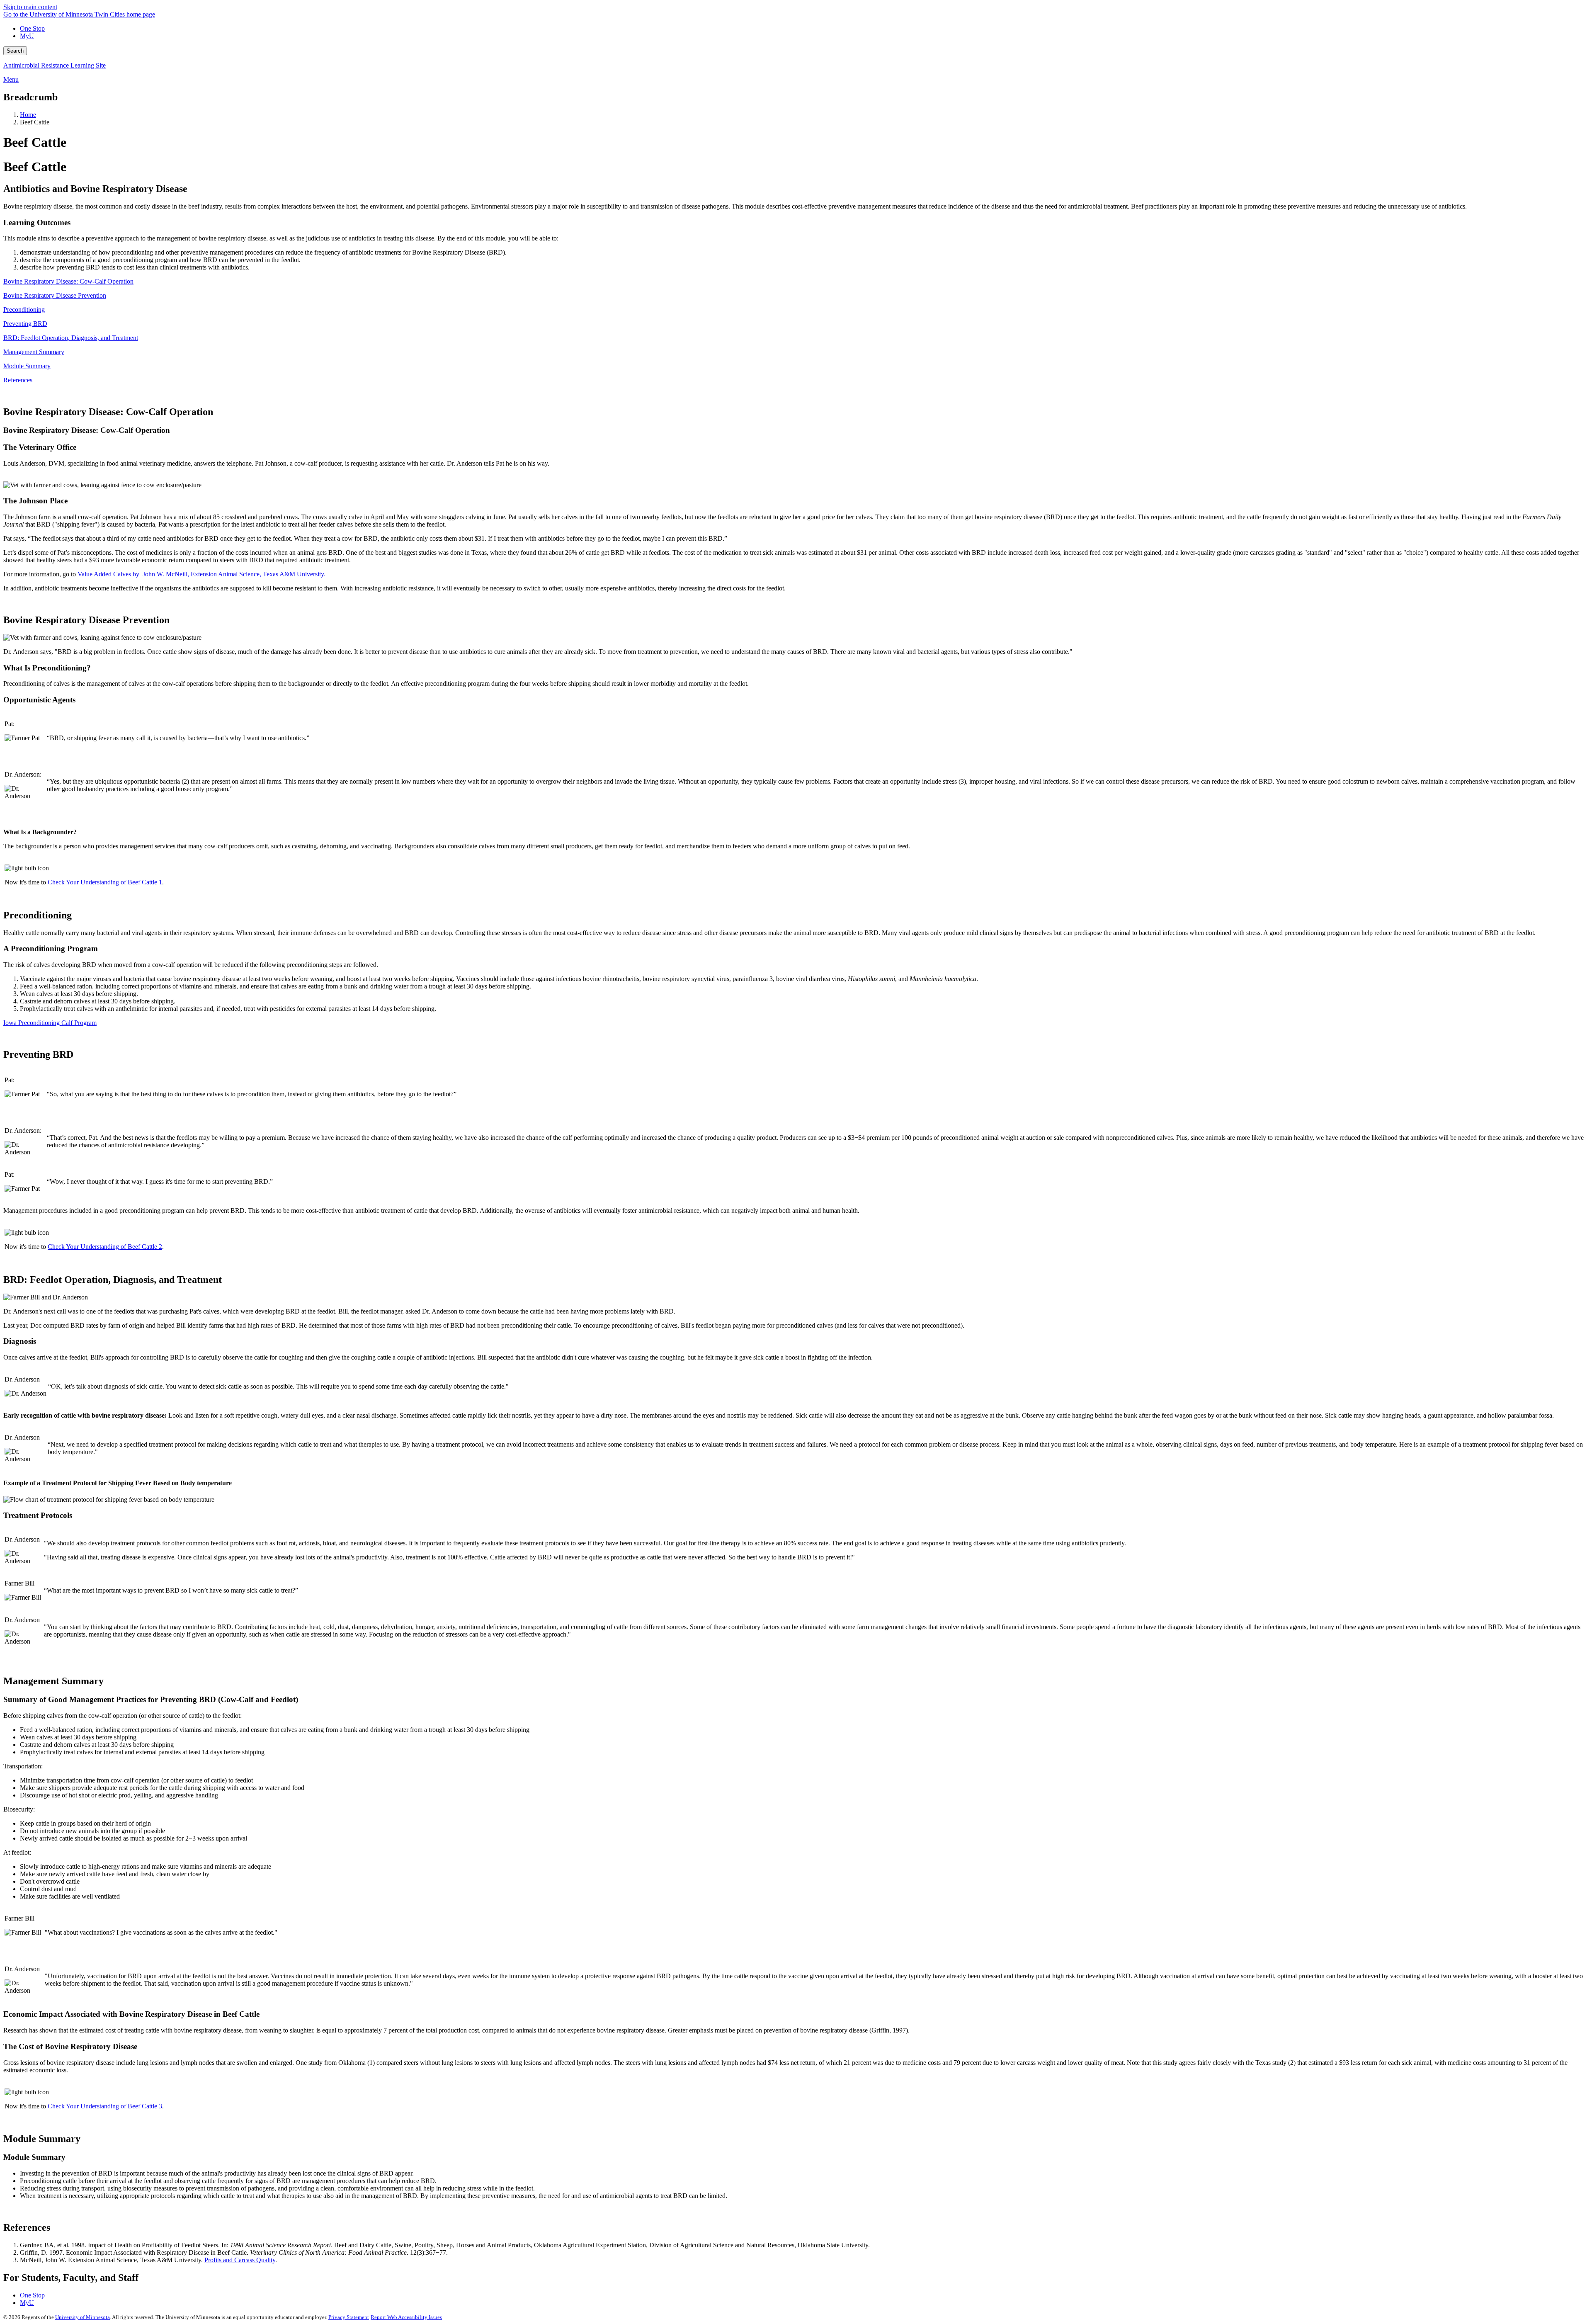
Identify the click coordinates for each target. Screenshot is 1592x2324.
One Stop (32, 28)
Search (15, 51)
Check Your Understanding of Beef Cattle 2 (105, 1247)
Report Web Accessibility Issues (406, 2317)
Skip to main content (30, 7)
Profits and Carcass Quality (240, 2260)
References (18, 380)
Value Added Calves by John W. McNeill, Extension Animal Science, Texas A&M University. (201, 574)
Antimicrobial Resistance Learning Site (55, 65)
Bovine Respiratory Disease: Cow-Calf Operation (68, 281)
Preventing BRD (25, 324)
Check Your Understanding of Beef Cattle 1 (105, 882)
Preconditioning (24, 310)
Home (28, 115)
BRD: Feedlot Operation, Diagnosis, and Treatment (71, 338)
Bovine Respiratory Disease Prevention (55, 295)
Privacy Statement (349, 2317)
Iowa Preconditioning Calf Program (50, 1023)
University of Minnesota (83, 2317)
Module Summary (27, 366)
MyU (27, 36)
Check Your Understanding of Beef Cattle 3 (105, 2106)
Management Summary (34, 352)
